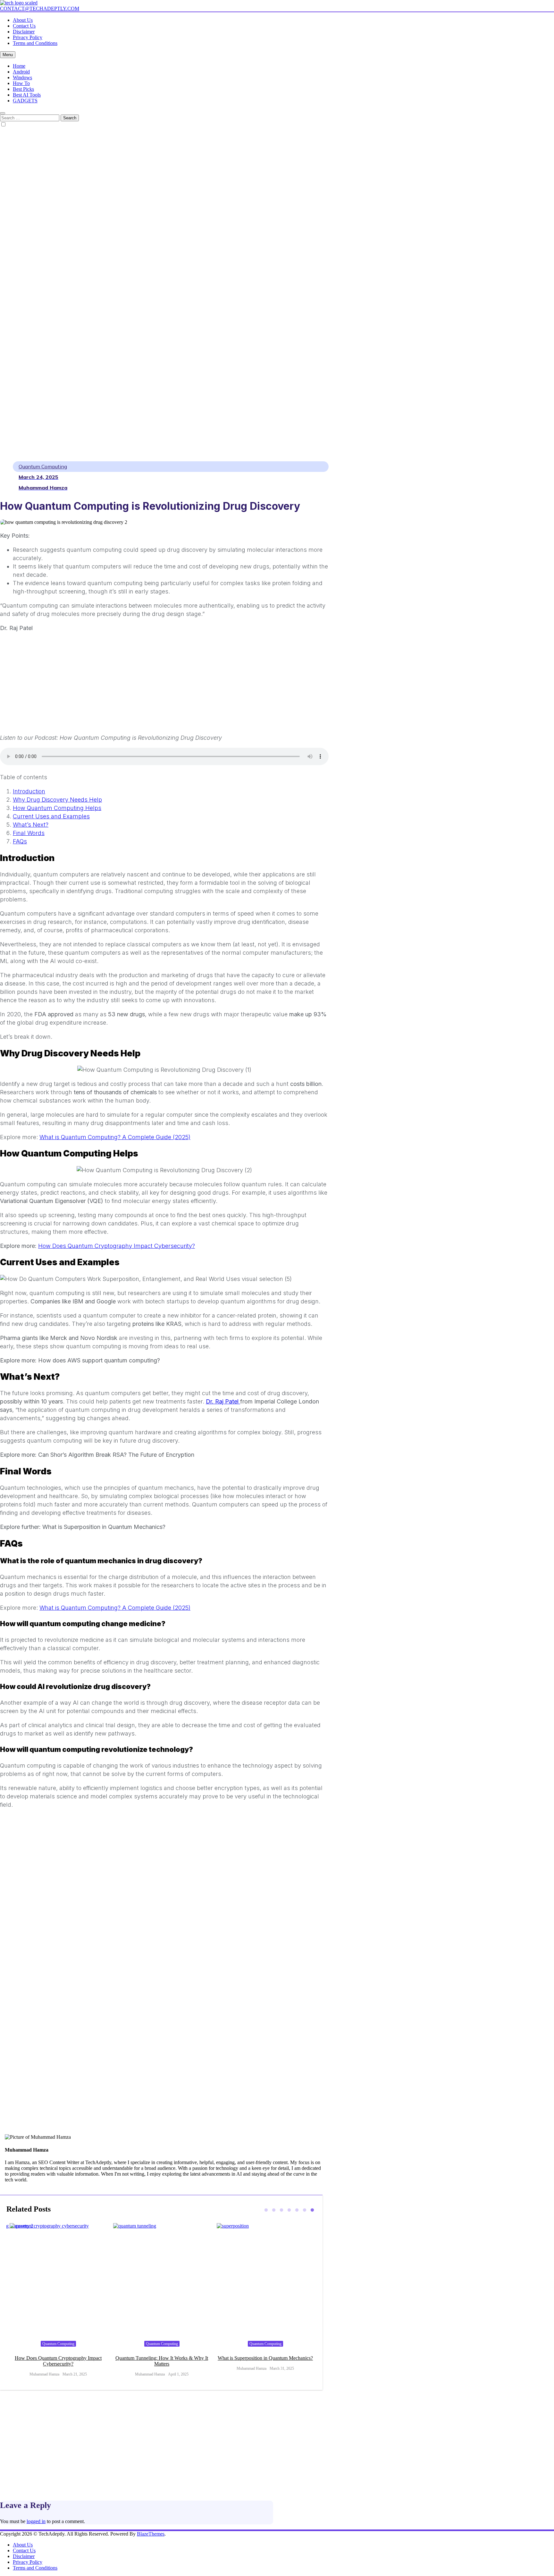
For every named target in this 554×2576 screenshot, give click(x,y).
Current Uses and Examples (51, 816)
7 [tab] (312, 2210)
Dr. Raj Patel (223, 1401)
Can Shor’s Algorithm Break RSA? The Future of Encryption (265, 2361)
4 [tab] (289, 2210)
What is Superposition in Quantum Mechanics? (162, 2358)
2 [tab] (274, 2210)
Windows (22, 77)
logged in (36, 2521)
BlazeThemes (151, 2534)
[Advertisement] (32, 269)
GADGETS (25, 101)
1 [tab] (266, 2210)
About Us (23, 20)
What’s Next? (31, 825)
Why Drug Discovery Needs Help (57, 800)
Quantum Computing (43, 466)
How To (21, 83)
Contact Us (24, 26)
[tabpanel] (58, 2303)
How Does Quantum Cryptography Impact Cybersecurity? (117, 1246)
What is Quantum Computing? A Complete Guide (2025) (115, 1137)
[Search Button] (3, 113)
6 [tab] (305, 2210)
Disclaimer (24, 32)
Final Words (29, 833)
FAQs (20, 841)
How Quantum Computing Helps (57, 808)
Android (21, 72)
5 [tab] (297, 2210)
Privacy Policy (28, 37)
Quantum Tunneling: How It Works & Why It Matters (58, 2361)
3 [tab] (281, 2210)
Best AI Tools (27, 95)
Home (19, 66)
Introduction (29, 791)
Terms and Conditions (35, 43)
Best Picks (23, 89)
